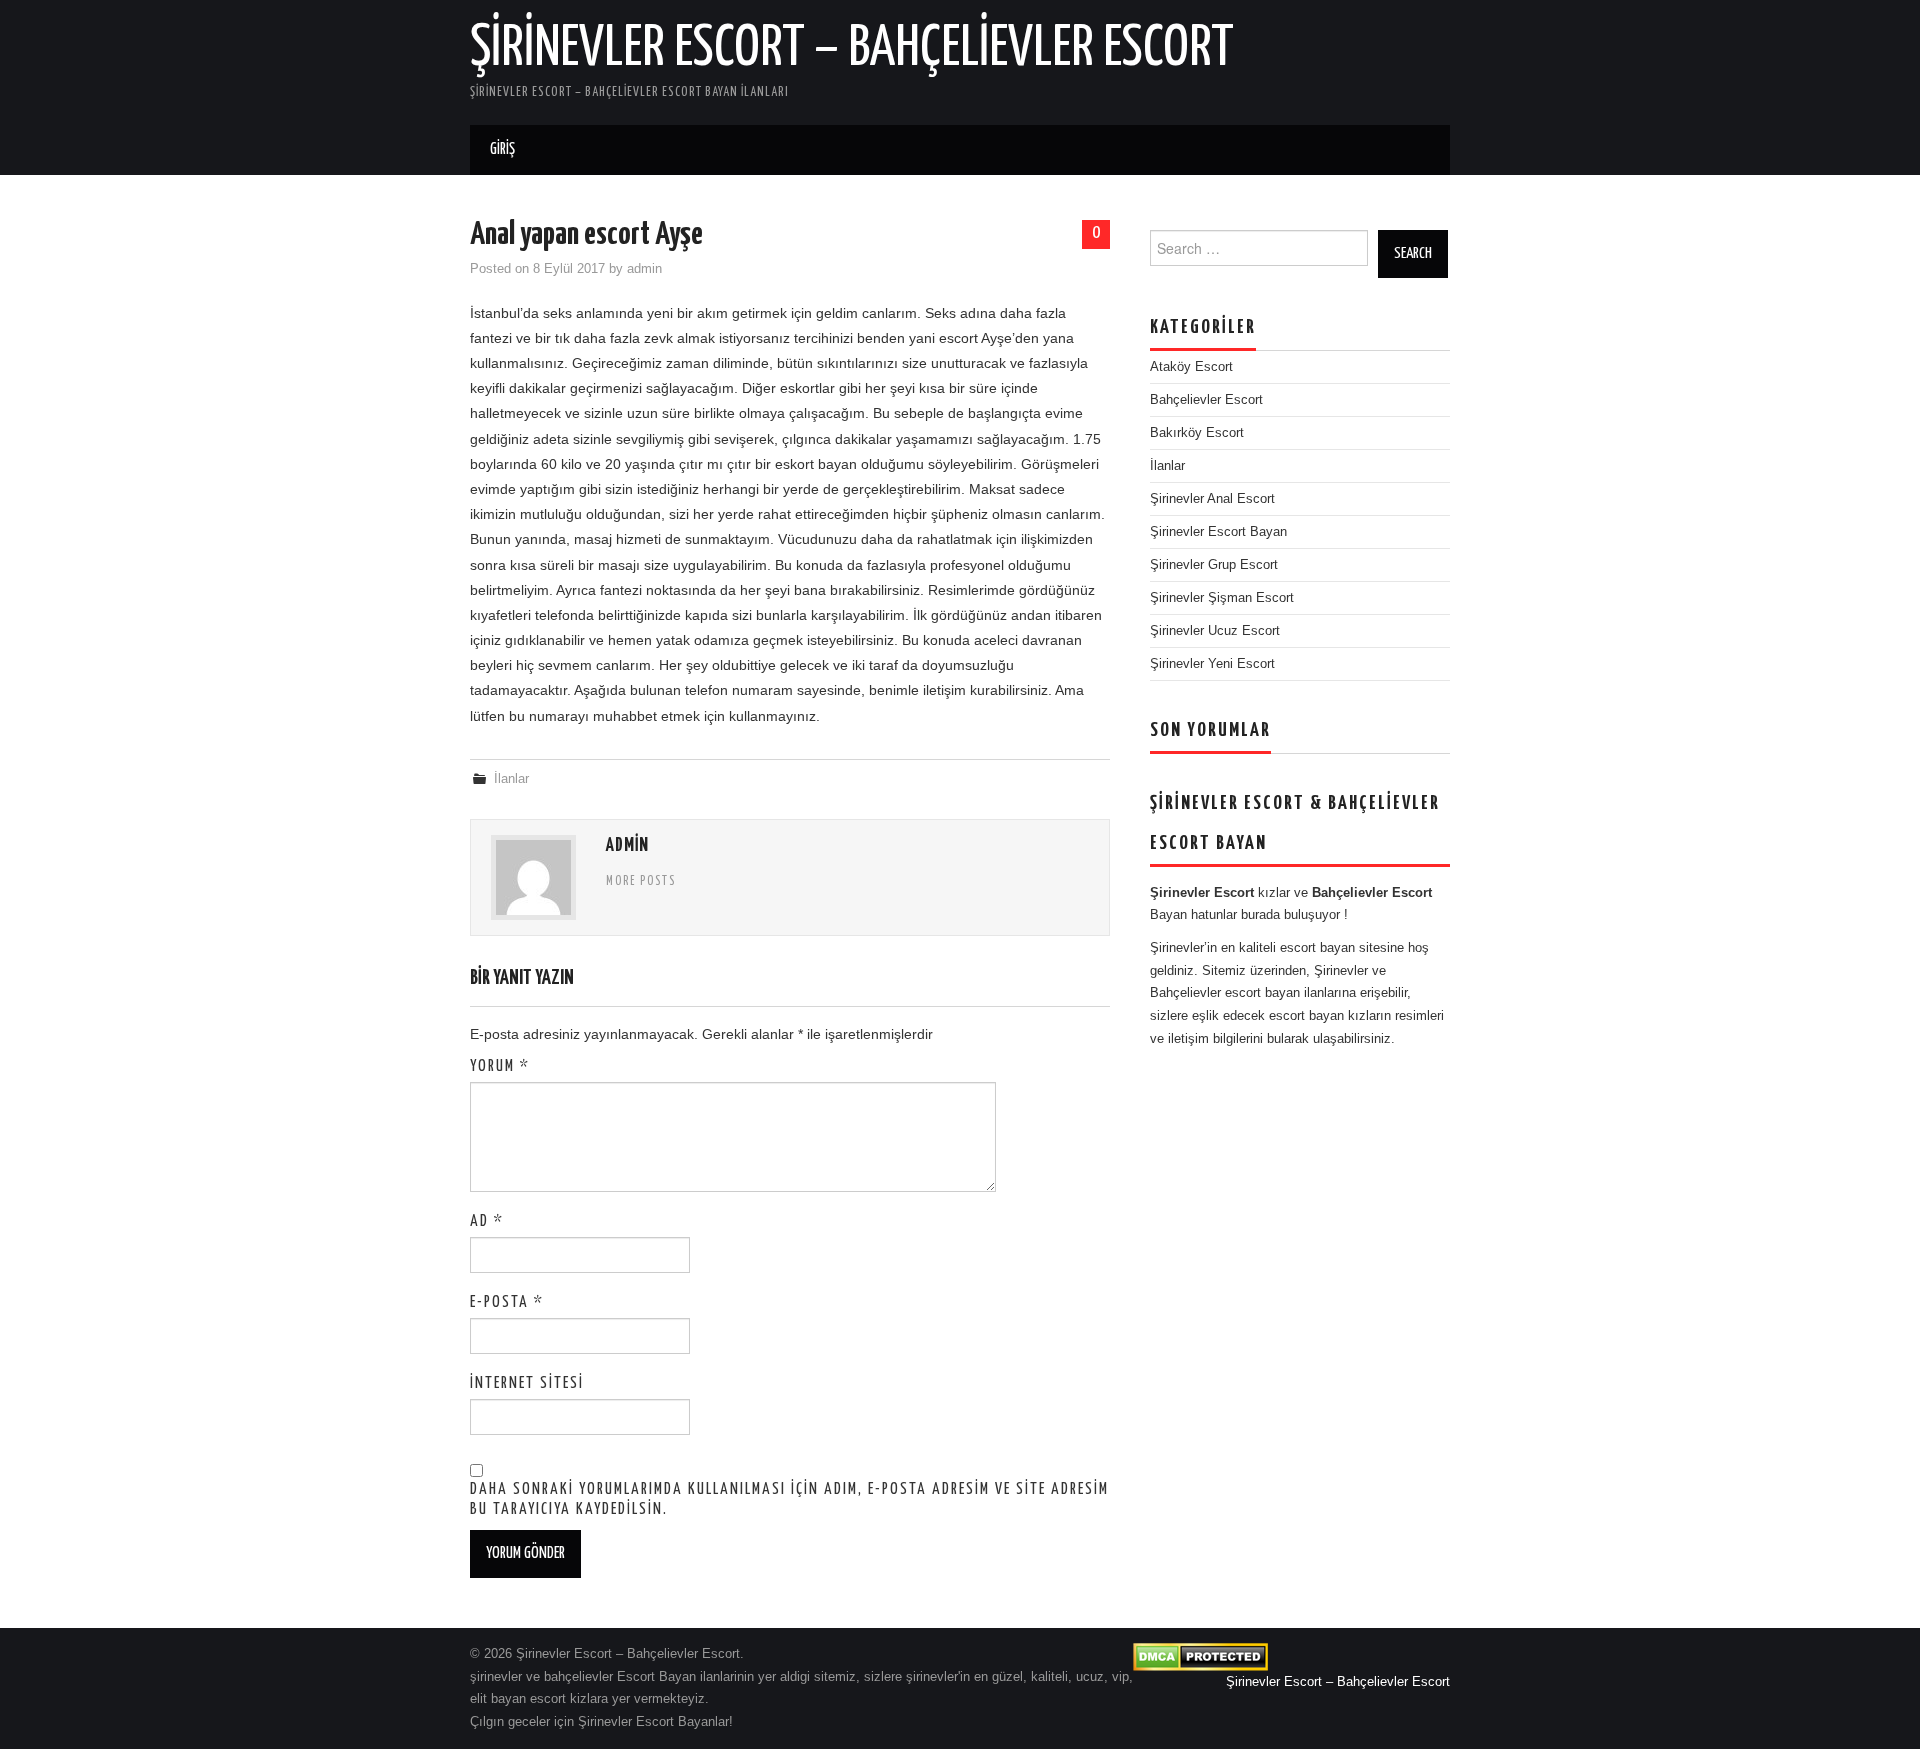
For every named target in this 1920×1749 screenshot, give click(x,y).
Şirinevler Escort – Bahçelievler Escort (852, 49)
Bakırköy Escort (1197, 433)
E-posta (507, 1302)
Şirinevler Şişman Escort (1222, 598)
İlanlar (511, 779)
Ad (487, 1221)
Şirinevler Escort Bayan (1218, 532)
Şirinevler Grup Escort (1214, 565)
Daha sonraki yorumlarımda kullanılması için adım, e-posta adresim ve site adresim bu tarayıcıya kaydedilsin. (789, 1499)
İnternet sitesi (527, 1383)
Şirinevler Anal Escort (1212, 499)
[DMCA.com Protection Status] (1200, 1656)
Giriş (502, 149)
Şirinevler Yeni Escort (1212, 664)
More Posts (641, 882)
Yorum (500, 1066)
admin (644, 269)
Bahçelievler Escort (1206, 400)
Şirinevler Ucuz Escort (1215, 631)
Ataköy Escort (1191, 367)
